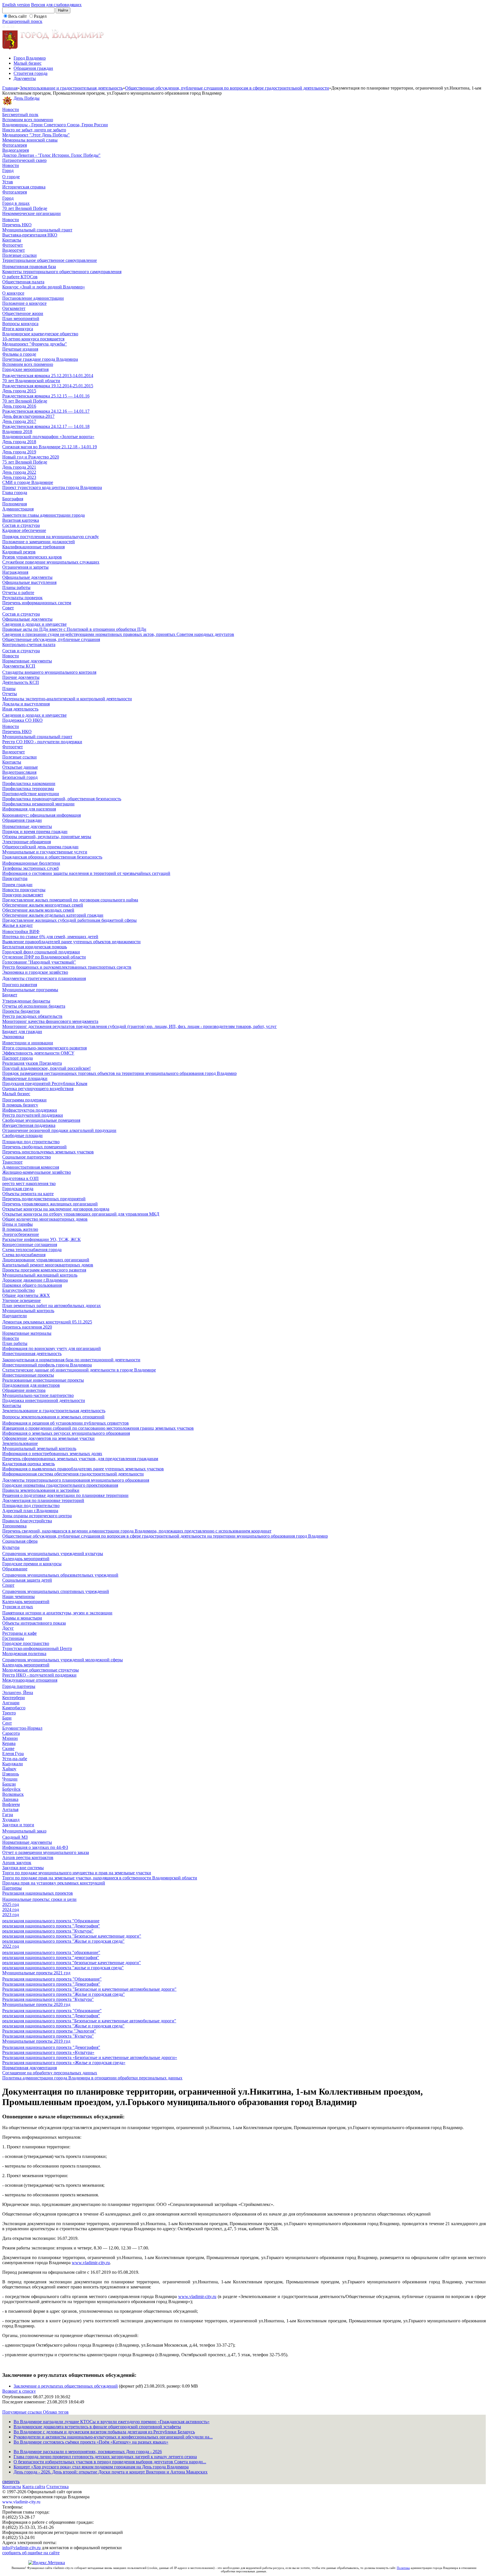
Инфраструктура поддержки (30, 1110)
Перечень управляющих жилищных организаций (50, 1204)
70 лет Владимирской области (31, 381)
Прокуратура (15, 878)
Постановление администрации (33, 298)
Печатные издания (20, 349)
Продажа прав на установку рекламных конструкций (54, 1883)
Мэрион (10, 1738)
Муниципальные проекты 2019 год (36, 2041)
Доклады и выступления (26, 704)
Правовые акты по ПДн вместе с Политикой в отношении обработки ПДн (74, 629)
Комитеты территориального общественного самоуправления (62, 272)
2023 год (11, 1915)
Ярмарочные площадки (25, 1078)
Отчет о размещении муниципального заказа (46, 1852)
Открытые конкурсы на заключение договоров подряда (56, 1209)
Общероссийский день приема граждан (40, 847)
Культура (11, 1547)
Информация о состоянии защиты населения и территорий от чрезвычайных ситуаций (86, 873)
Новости (11, 109)
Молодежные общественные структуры (41, 1670)
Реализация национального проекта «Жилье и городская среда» (64, 2063)
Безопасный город (20, 777)
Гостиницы (13, 1638)
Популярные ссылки (23, 2412)
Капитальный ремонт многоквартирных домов (48, 1265)
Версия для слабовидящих (56, 5)
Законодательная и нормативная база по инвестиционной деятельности (71, 1360)
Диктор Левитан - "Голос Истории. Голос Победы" (51, 155)
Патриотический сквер (24, 160)
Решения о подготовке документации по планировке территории (65, 1495)
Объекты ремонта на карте (28, 1194)
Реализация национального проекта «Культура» (48, 2052)
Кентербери (14, 1698)
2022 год (11, 1946)
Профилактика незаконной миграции (38, 804)
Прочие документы (21, 677)
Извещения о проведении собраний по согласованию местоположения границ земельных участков (98, 1428)
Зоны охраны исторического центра (37, 1516)
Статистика (57, 2487)
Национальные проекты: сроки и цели (39, 1899)
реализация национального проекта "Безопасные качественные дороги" (72, 1936)
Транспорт (12, 1162)
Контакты (12, 240)
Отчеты (10, 694)
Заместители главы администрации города (43, 515)
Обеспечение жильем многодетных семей (43, 905)
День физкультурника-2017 (28, 416)
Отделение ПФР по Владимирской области (44, 957)
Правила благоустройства (27, 1521)
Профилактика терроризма (28, 789)
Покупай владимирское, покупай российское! (46, 1068)
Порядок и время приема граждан (35, 832)
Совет (8, 608)
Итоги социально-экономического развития (44, 1048)
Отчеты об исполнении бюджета (34, 1006)
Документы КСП (19, 666)
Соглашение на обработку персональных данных (50, 2073)
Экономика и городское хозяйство (35, 972)
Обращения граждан (33, 68)
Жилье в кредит (18, 925)
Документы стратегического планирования (44, 978)
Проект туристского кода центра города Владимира (52, 487)
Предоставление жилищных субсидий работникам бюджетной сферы (69, 920)
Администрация (18, 509)
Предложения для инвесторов (31, 1385)
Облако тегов (56, 2412)
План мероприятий (21, 319)
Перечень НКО (17, 225)
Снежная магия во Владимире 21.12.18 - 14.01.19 (50, 447)
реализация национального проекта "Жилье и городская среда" (63, 1941)
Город (8, 170)
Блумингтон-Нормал (22, 1728)
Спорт (8, 1585)
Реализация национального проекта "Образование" (52, 1979)
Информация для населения (29, 809)
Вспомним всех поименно (28, 120)
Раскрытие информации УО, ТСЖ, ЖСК (42, 1239)
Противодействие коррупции (31, 794)
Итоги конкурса (18, 329)
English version (16, 5)
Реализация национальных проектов (38, 1893)
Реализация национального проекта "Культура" (48, 1999)
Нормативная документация (30, 2068)
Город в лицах (16, 203)
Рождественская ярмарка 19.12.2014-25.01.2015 (48, 386)
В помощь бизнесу (20, 1105)
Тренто (9, 1713)
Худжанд (11, 1820)
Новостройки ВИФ (21, 932)
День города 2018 (19, 442)
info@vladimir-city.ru (21, 2548)
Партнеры (12, 1888)
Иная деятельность (20, 709)
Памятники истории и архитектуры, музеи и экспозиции (57, 1613)
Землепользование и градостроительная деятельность (71, 88)
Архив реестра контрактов (28, 1857)
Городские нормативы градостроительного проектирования (60, 1485)
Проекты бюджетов (21, 1011)
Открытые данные (20, 767)
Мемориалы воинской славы (30, 140)
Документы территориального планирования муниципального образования (76, 1480)
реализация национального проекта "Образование (51, 1921)
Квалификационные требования (33, 547)
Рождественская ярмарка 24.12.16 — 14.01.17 (46, 411)
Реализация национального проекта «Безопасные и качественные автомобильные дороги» (90, 2057)
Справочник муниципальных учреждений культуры (53, 1554)
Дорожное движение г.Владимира (35, 1280)
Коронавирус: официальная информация (42, 815)
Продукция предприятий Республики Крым (45, 1083)
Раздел (40, 16)
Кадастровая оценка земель (29, 1464)
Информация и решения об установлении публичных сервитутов (66, 1423)
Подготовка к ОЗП (20, 1178)
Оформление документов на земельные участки (48, 1438)
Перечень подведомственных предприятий (44, 1199)
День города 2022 (19, 472)
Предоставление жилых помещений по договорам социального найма (70, 900)
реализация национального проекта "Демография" (51, 1926)
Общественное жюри (23, 313)
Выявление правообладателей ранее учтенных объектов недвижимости (71, 942)
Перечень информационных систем (37, 603)
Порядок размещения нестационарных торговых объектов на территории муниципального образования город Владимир (119, 1073)
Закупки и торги (18, 1825)
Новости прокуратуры (24, 890)
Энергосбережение (21, 1234)
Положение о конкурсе (24, 303)
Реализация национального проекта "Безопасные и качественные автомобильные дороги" (89, 1989)
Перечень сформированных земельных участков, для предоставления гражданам (80, 1459)
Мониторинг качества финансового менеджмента (50, 1021)
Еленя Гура (13, 1754)
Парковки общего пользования (32, 1285)
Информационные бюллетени (31, 863)
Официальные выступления (29, 582)
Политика (403, 2568)
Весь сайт (18, 16)
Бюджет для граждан (22, 1032)
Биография (13, 499)
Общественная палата (23, 282)
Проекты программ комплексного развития (44, 1270)
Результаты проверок (22, 598)
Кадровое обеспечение (24, 530)
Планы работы (16, 587)
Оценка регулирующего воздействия (38, 1089)
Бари (7, 1718)
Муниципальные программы (30, 990)
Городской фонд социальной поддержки (41, 952)
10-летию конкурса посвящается (33, 339)
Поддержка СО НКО (22, 720)
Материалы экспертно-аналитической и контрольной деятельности (67, 699)
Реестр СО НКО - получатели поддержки (42, 742)
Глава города (15, 493)
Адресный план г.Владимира (30, 1511)
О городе (11, 177)
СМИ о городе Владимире (28, 482)
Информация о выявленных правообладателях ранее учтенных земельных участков (83, 1469)
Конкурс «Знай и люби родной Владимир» (44, 287)
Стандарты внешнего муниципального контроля (49, 672)
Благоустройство (18, 1290)
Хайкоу (9, 1769)
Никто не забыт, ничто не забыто (34, 130)
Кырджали (13, 1764)
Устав (8, 182)
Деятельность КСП (21, 682)
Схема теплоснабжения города (32, 1250)
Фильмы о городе (19, 354)
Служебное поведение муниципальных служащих (51, 562)
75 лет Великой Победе (25, 462)
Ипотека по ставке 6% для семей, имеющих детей (50, 937)
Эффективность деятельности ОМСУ (38, 1053)
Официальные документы (27, 577)
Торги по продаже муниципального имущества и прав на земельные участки (77, 1873)
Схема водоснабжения (24, 1255)
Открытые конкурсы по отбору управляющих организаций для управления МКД (81, 1214)
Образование (15, 1569)
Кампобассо (14, 1708)
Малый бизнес (28, 63)
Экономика (13, 1037)
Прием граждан (17, 885)
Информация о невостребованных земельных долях (52, 1454)
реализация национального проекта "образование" (51, 1952)
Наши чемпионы (18, 1596)
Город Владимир (30, 58)
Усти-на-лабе (15, 1759)
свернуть (11, 2482)
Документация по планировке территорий (43, 1500)
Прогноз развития (20, 985)
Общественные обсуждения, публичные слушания (51, 639)
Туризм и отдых (18, 1607)
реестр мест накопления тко (29, 1183)
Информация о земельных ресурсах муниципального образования (66, 1433)
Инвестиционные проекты (28, 1375)
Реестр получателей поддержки (33, 1115)
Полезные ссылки (19, 255)
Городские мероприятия (25, 369)
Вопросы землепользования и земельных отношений (53, 1417)
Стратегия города (30, 73)
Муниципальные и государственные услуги (45, 852)
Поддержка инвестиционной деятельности (44, 1400)
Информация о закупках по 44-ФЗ (35, 1847)
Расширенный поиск (22, 21)
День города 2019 (19, 452)
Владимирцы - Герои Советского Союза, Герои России (55, 125)
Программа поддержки (24, 1100)
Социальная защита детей (27, 1580)
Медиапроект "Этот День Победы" (36, 135)
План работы (15, 1343)
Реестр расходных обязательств (32, 1016)
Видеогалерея (16, 150)
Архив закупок (17, 1863)
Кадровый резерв (19, 552)
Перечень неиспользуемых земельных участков (48, 1152)
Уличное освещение (21, 1300)
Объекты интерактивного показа (34, 1623)
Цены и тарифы (18, 1224)
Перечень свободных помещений (34, 1147)
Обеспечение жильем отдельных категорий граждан (53, 915)
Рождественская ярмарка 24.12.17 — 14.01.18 (46, 426)
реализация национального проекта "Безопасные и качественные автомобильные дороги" (89, 2021)
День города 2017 (19, 421)
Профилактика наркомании (29, 783)
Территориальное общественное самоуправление (50, 260)
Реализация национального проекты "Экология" (49, 2031)
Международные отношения (30, 1680)
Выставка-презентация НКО (30, 235)
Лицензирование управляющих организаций (46, 1260)
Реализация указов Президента (32, 1063)
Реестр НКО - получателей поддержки (39, 1675)
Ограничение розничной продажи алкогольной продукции (59, 1130)
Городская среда (18, 1189)
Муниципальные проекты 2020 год (36, 2004)
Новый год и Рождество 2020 (31, 457)
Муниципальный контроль (28, 1311)
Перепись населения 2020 (27, 1327)
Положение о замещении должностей (39, 542)
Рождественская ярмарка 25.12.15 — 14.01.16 (46, 396)
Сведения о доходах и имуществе (34, 624)
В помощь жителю (20, 1229)
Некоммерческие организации (31, 213)
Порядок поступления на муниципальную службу (51, 537)
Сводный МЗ (15, 1837)
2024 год (11, 1909)
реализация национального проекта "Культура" (48, 1931)
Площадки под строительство (31, 1142)
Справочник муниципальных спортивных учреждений (56, 1591)
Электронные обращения (27, 842)
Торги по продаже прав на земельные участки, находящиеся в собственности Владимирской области (100, 1878)
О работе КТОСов (20, 277)
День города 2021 (19, 467)
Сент (7, 1723)
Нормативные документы (27, 661)
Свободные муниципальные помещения (41, 1120)
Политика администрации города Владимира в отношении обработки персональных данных (92, 2078)
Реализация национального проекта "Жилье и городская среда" (64, 1994)
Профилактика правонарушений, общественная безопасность (62, 799)
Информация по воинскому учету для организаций (52, 1348)
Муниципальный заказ (24, 1831)
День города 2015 (19, 391)
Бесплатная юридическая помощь (35, 947)
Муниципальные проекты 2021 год (36, 1973)
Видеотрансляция (19, 772)
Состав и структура (21, 525)
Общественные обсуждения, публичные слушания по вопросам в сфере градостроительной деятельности (227, 88)
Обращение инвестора (24, 1390)
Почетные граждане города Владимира (40, 359)
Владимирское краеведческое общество (40, 334)
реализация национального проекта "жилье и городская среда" (63, 1968)
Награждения (15, 572)
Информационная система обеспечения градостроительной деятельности (73, 1474)
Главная (10, 88)
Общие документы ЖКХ (26, 1295)
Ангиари (11, 1703)
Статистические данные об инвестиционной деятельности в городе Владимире (79, 1370)
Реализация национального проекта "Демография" (51, 1984)
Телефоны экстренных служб (30, 868)
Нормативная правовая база (29, 267)
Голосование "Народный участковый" (39, 962)
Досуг (8, 1628)
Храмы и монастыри (22, 1618)
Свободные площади (22, 1135)
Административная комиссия (31, 1167)
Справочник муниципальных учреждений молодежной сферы (63, 1660)
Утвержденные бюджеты (26, 1001)
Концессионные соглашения (30, 1244)
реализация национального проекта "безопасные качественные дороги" (72, 1963)
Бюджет (10, 995)
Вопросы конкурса (20, 324)
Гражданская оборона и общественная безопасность (52, 857)
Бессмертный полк (20, 115)
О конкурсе (13, 293)
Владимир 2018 (17, 431)
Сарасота (11, 1733)
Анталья (10, 1809)
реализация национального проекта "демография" (51, 1957)
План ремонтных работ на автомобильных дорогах (52, 1306)
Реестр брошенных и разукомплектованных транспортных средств (67, 967)
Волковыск (13, 1794)
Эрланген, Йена (18, 1693)
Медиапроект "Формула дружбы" (35, 344)
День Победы (27, 98)
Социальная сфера (20, 1541)
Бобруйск (11, 1789)
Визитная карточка (21, 520)
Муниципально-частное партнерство (38, 1395)
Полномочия (15, 504)
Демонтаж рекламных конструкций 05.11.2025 (47, 1322)
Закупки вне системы (23, 1868)
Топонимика (14, 1526)
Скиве (8, 1748)
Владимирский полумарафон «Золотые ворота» (48, 437)
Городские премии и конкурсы (32, 1564)
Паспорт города (18, 1058)
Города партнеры (19, 1686)
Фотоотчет (13, 245)
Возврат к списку (19, 2391)
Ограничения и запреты (25, 567)
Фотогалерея (15, 145)
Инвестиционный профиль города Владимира (47, 1365)
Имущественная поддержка (29, 1125)
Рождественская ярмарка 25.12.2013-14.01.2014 (48, 376)
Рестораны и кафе (19, 1633)
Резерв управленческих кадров (32, 557)
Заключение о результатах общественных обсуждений (66, 2386)
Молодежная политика (24, 1654)
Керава (9, 1743)
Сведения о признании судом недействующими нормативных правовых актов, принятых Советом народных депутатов (118, 634)
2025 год (11, 1904)
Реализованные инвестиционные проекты (43, 1380)
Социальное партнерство (27, 1157)
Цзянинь (11, 1774)
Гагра (8, 1815)
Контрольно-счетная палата (29, 644)
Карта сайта (34, 2487)
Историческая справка (24, 187)
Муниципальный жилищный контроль (40, 1275)
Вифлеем (11, 1804)
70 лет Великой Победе (25, 208)
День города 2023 (19, 477)
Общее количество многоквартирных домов (45, 1219)
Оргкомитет (14, 308)
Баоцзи (9, 1784)
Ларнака (10, 1799)
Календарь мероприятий (26, 1559)
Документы (25, 78)
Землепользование (20, 1443)
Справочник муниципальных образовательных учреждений (60, 1575)
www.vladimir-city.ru (91, 2263)
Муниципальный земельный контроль (39, 1448)
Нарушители (15, 1316)
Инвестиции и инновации (28, 1043)
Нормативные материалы (27, 1333)
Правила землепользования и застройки (41, 1490)
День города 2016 (19, 406)
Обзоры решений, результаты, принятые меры (47, 837)
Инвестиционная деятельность (32, 1354)
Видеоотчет (14, 250)
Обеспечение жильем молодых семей (38, 910)
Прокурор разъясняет (23, 895)
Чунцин (10, 1779)
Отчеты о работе (18, 593)
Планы (9, 689)
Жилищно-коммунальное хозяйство (37, 1172)
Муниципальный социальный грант (37, 230)
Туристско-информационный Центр (37, 1648)
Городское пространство (26, 1643)
